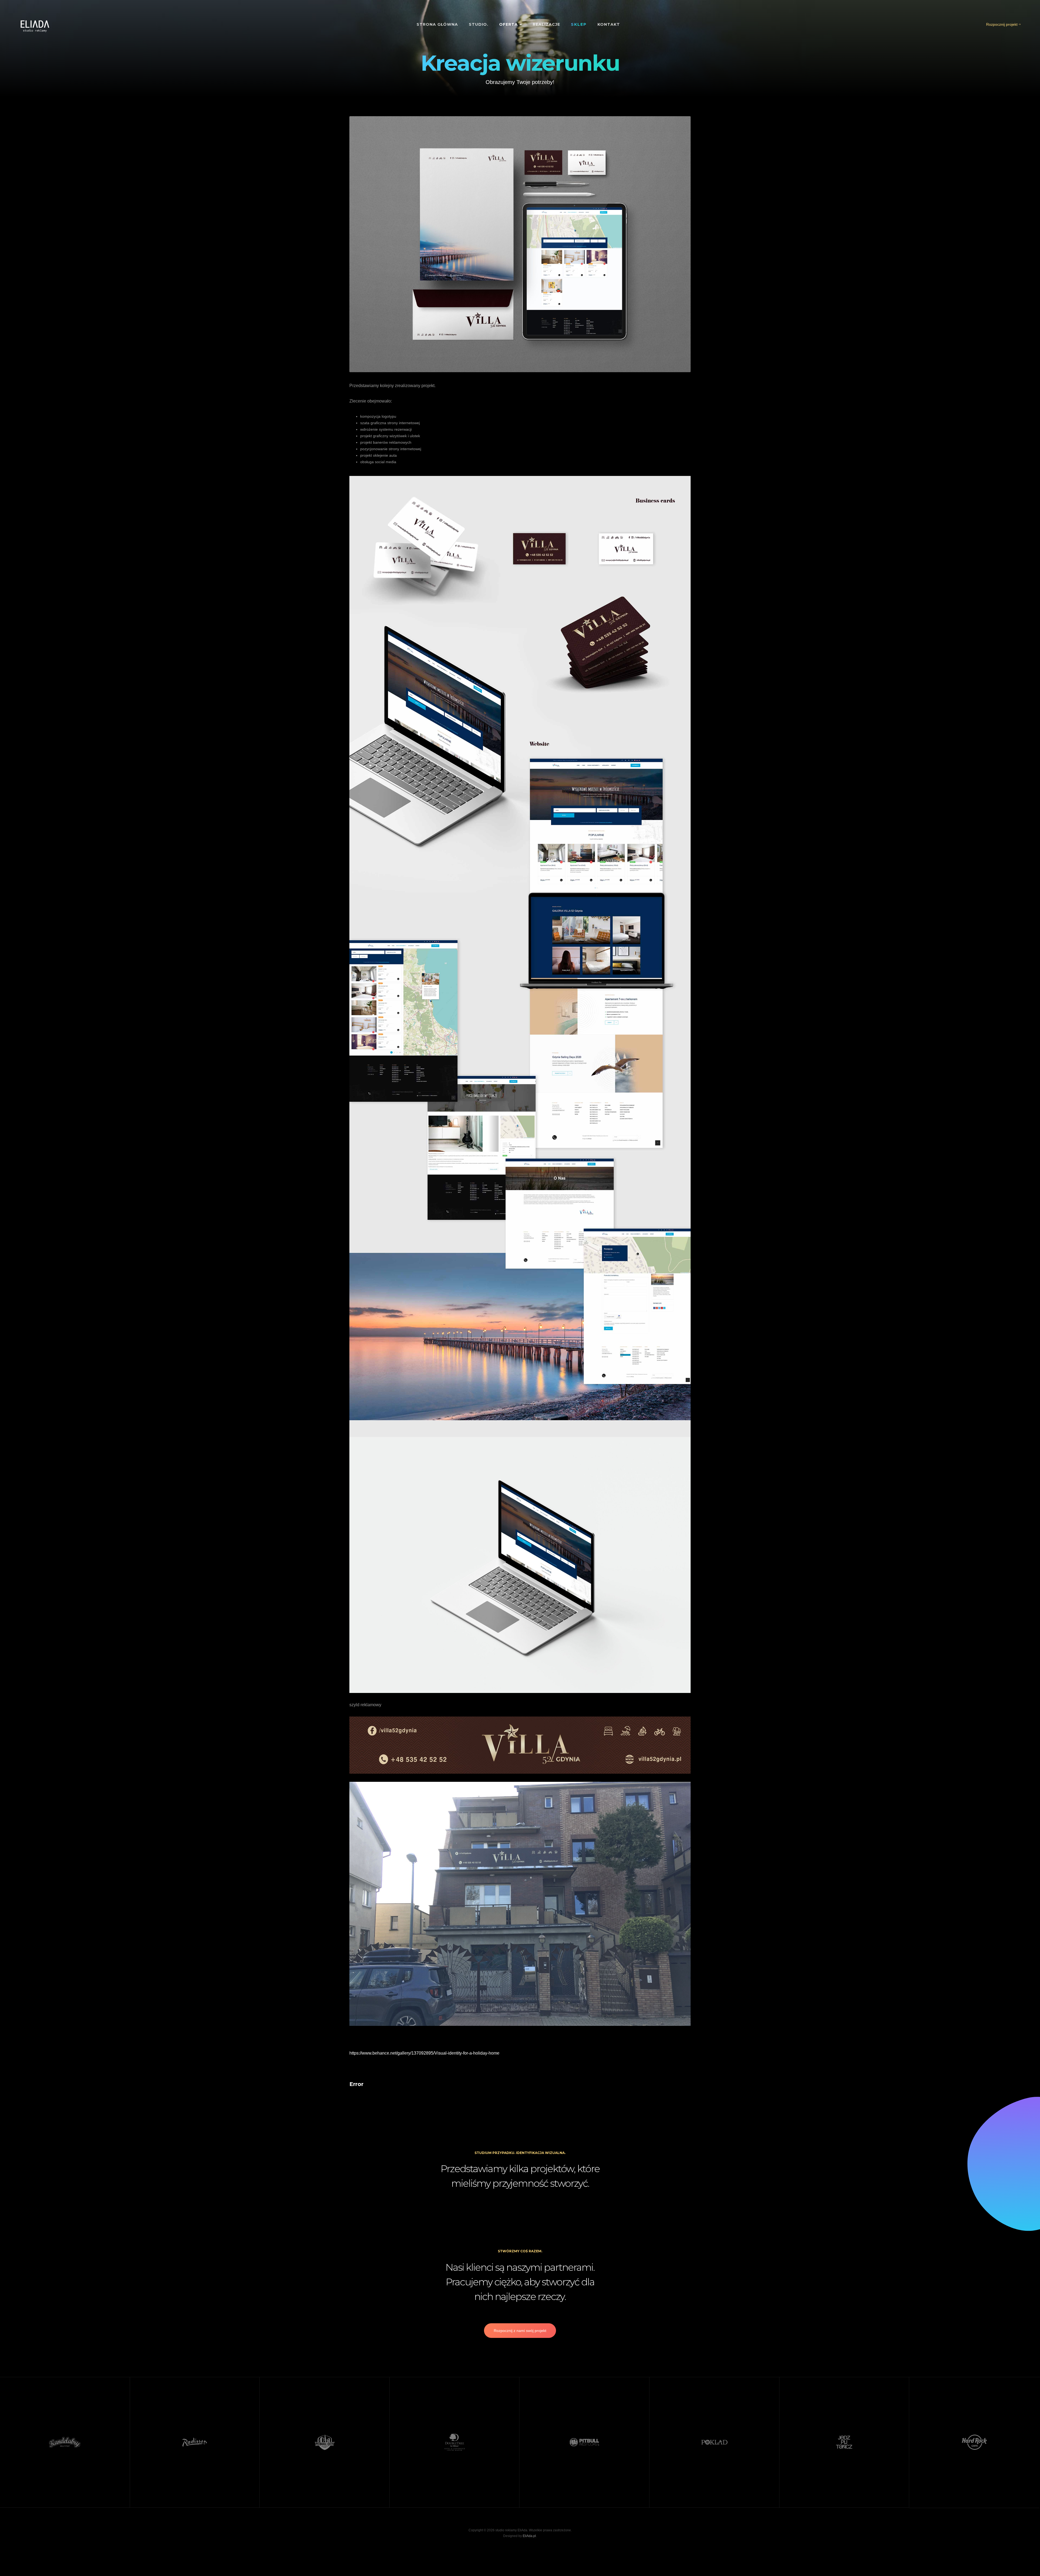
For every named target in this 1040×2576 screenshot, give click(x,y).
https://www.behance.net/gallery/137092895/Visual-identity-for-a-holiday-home (424, 2053)
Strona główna (437, 24)
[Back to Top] (1023, 2559)
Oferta (509, 24)
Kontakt (609, 24)
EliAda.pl (529, 2536)
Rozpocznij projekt (1002, 24)
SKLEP (579, 24)
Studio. (479, 24)
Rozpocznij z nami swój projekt (520, 2331)
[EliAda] (35, 26)
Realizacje (546, 24)
